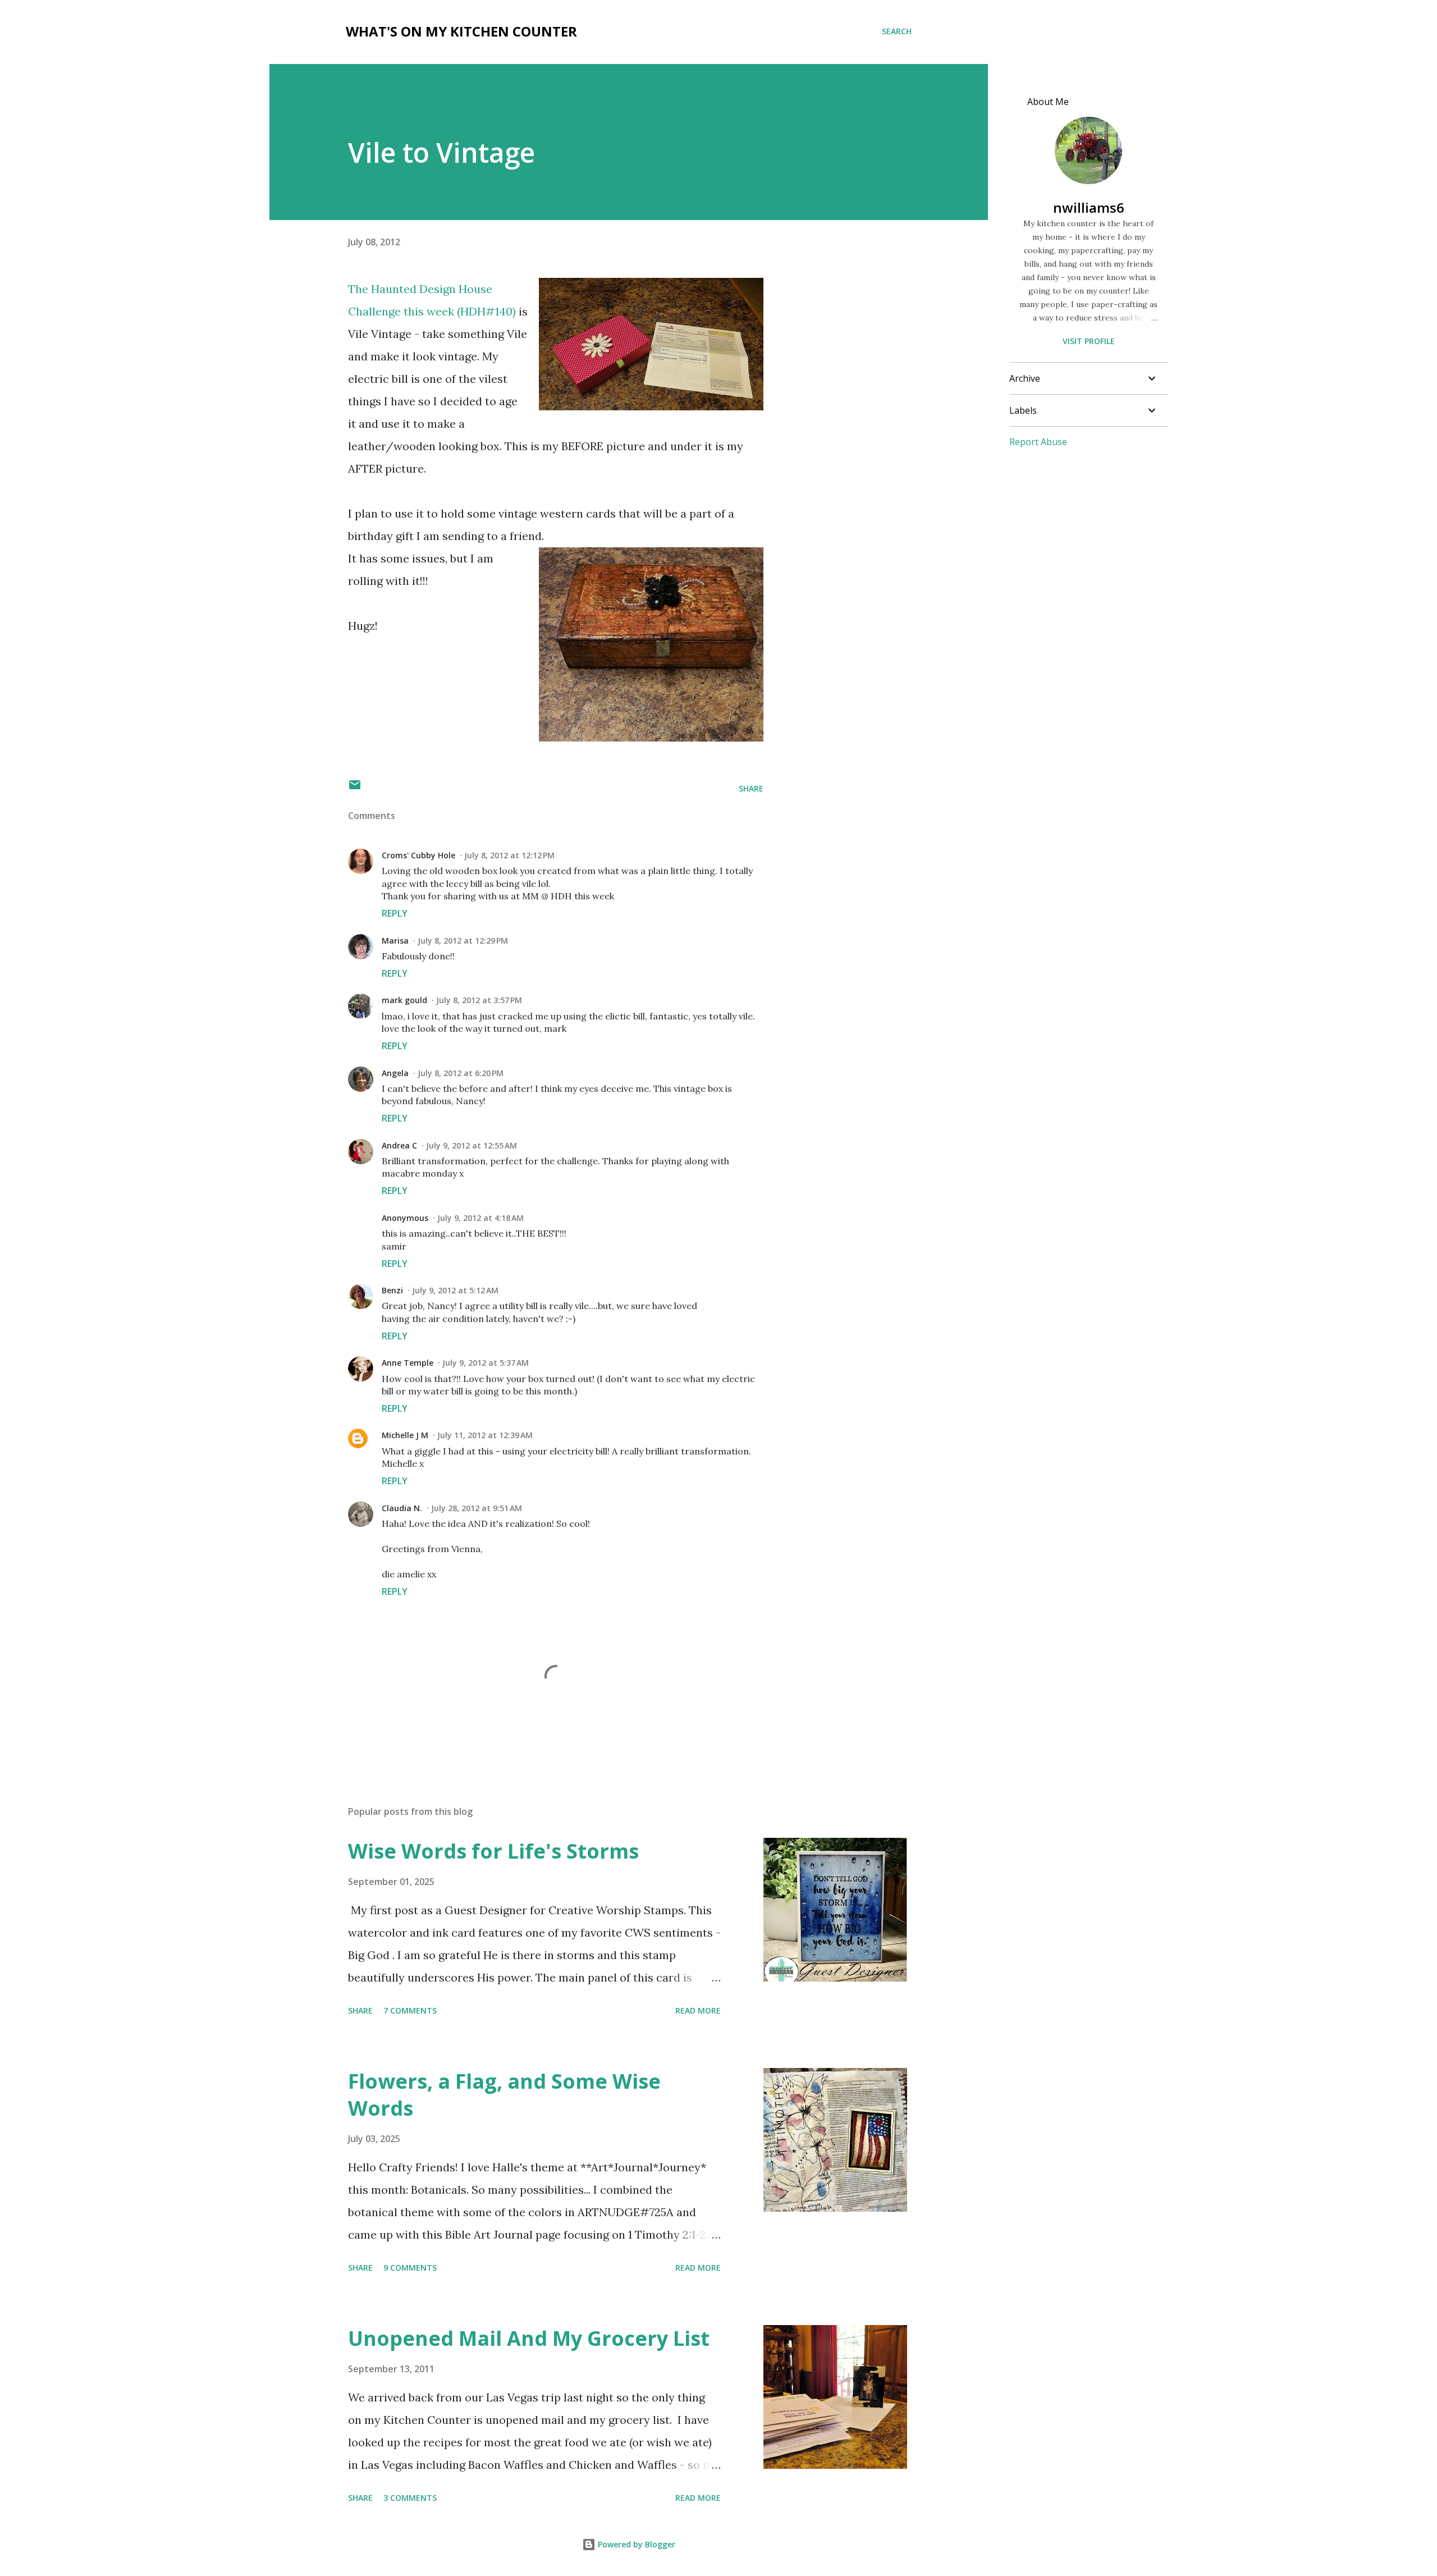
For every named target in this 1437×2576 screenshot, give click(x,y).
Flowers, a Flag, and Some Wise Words (504, 2095)
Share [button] (751, 788)
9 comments (410, 2268)
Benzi (392, 1290)
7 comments (410, 2010)
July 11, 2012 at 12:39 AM (485, 1435)
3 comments (410, 2498)
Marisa (395, 941)
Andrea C (399, 1145)
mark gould (404, 1000)
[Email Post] (355, 788)
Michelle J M (405, 1435)
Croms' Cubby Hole (418, 855)
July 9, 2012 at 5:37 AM (486, 1363)
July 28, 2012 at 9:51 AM (477, 1508)
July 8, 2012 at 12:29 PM (463, 941)
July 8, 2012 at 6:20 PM (461, 1073)
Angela (395, 1073)
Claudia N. (402, 1508)
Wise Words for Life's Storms (493, 1851)
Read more (698, 2010)
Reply (395, 913)
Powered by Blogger (635, 2544)
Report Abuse (1038, 442)
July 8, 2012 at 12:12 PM (509, 855)
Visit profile (1089, 341)
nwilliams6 (1089, 207)
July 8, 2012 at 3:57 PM (479, 1000)
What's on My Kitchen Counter (461, 31)
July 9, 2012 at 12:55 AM (472, 1145)
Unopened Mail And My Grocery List (529, 2338)
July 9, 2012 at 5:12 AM (455, 1290)
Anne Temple (408, 1363)
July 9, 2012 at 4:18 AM (480, 1218)
